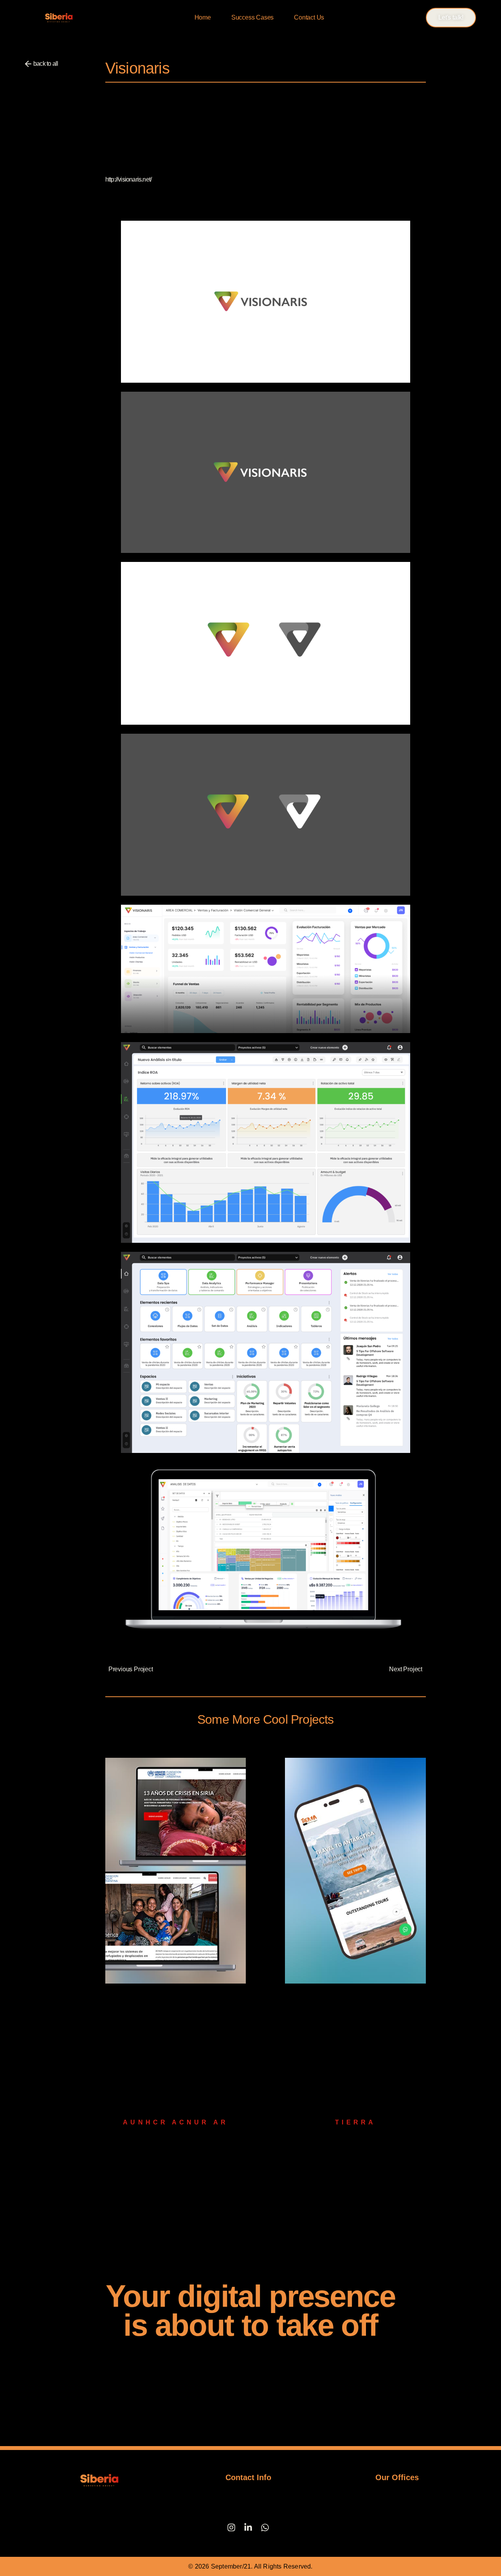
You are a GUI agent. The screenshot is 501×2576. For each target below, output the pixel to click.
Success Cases (252, 17)
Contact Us (309, 17)
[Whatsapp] (265, 2527)
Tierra (355, 2122)
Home (203, 17)
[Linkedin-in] (248, 2527)
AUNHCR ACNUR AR (176, 2122)
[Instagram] (231, 2527)
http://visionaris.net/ (128, 179)
